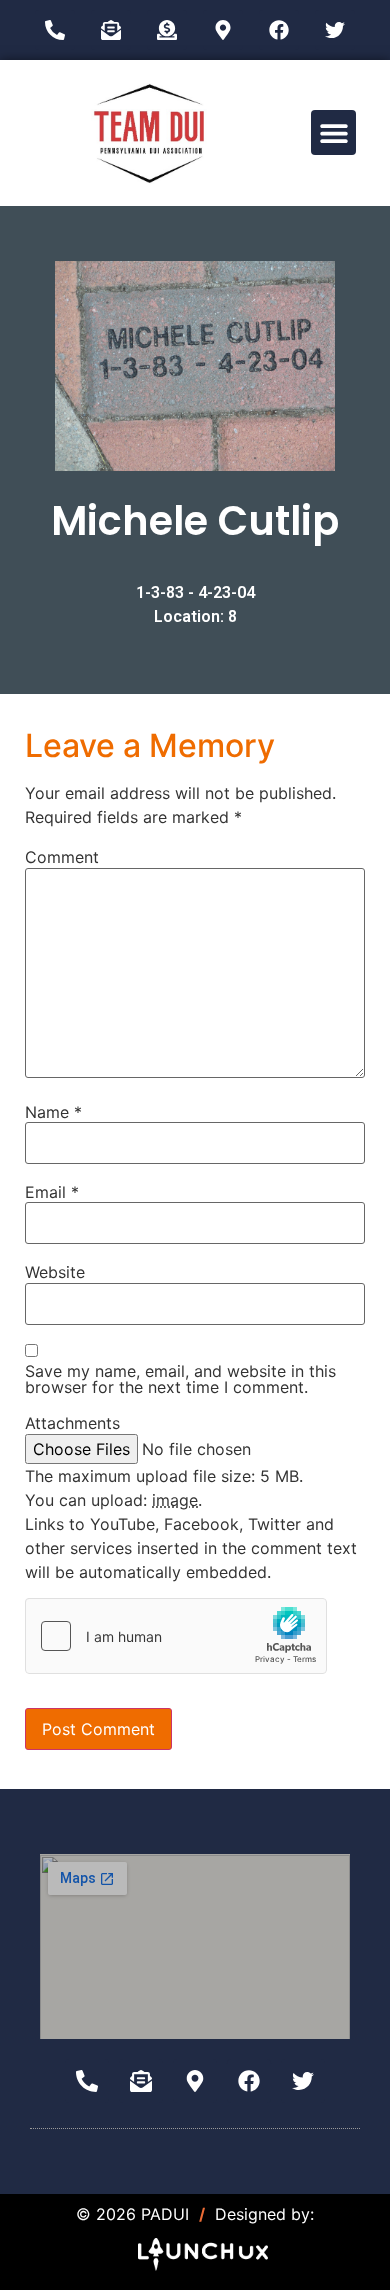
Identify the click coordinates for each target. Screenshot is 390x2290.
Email (52, 1192)
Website (55, 1272)
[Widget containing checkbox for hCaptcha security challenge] (176, 1636)
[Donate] (167, 30)
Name (53, 1112)
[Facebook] (279, 30)
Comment (62, 857)
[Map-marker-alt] (223, 30)
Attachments (72, 1423)
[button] (333, 132)
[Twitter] (335, 30)
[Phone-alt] (55, 30)
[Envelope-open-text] (111, 30)
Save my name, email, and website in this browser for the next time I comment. (180, 1379)
